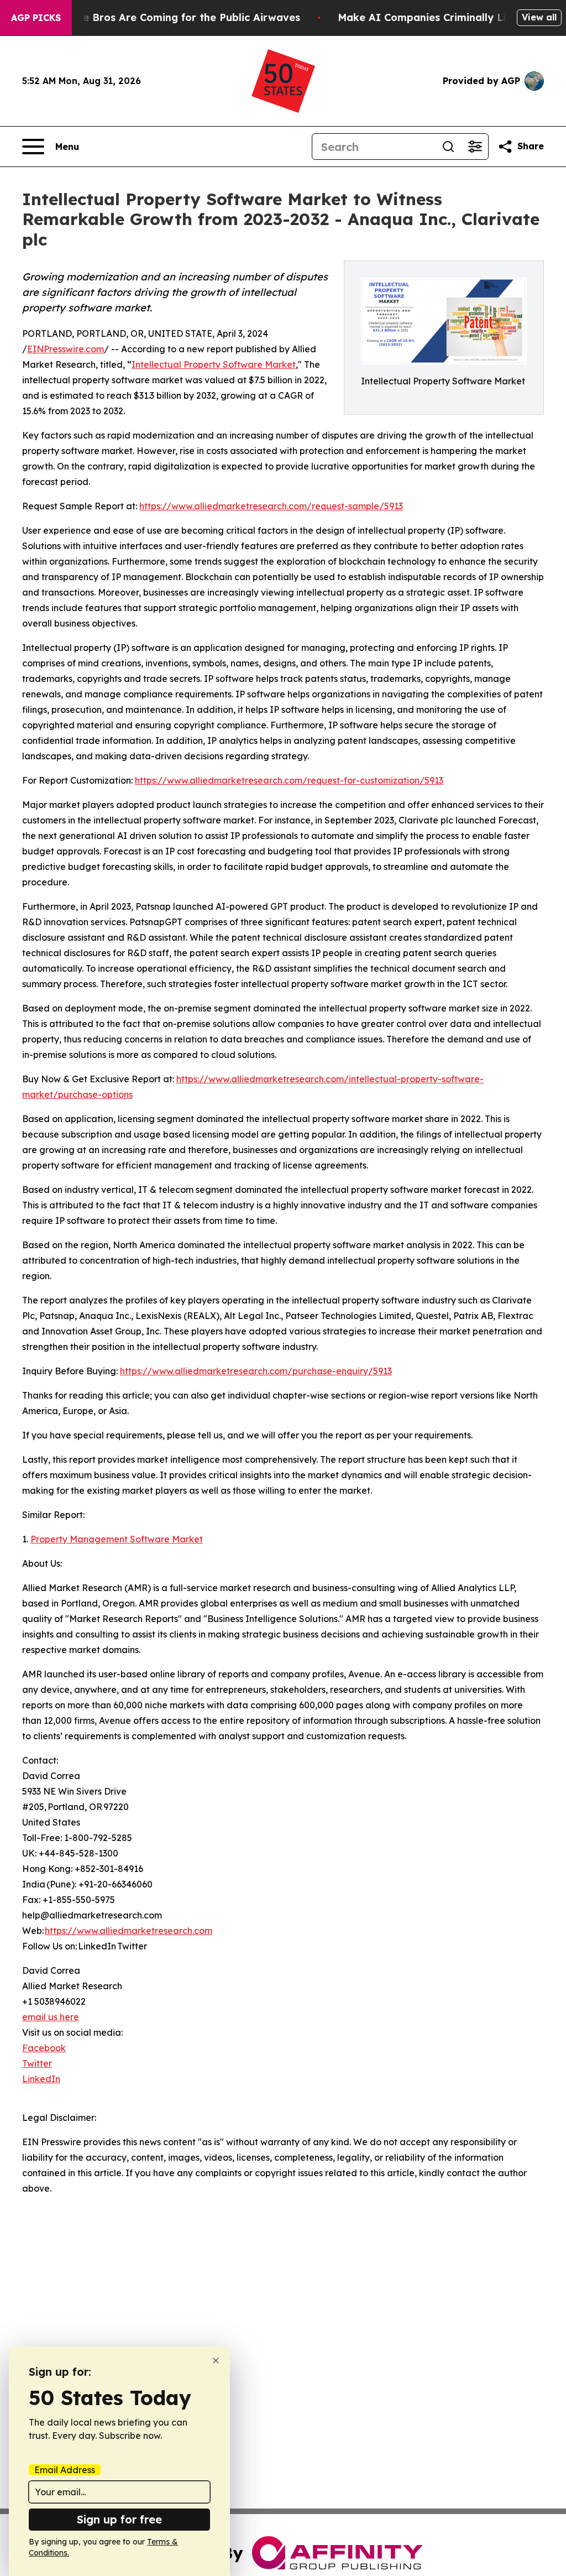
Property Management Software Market (117, 1539)
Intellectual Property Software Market (214, 364)
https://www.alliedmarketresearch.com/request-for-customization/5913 (289, 780)
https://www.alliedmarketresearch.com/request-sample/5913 (271, 506)
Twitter (37, 2063)
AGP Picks (36, 18)
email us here (51, 2017)
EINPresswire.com (65, 349)
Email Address (65, 2470)
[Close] (216, 2361)
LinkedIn (41, 2079)
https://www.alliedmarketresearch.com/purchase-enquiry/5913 (256, 1371)
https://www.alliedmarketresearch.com (129, 1931)
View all (539, 17)
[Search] (448, 147)
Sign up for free (119, 2519)
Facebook (44, 2048)
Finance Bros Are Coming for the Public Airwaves (175, 17)
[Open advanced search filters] (475, 147)
